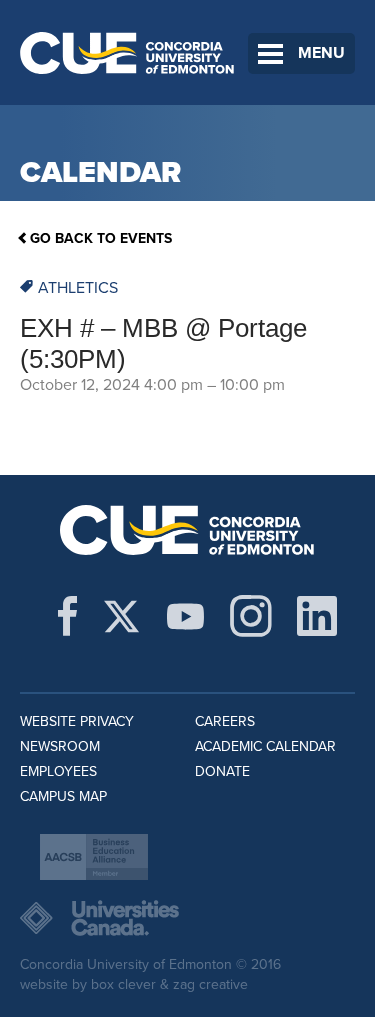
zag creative (210, 984)
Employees (58, 771)
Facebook (67, 616)
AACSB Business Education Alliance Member (94, 857)
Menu (321, 53)
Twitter (121, 616)
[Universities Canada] (187, 918)
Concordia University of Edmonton (127, 52)
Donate (222, 771)
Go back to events (101, 238)
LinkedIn (317, 616)
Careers (225, 721)
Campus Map (63, 796)
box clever (123, 984)
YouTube (185, 616)
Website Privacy (77, 721)
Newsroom (60, 746)
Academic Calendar (265, 746)
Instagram (251, 616)
